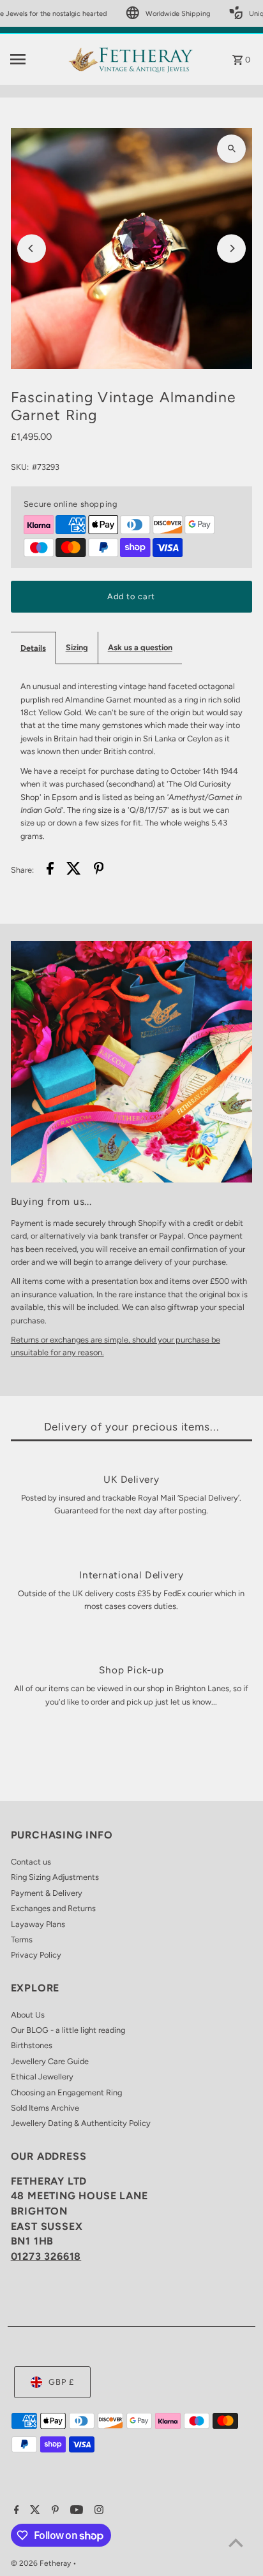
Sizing (77, 647)
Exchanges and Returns (53, 1908)
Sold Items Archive (45, 2108)
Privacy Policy (36, 1955)
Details (33, 648)
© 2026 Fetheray (42, 2563)
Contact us (31, 1862)
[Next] (231, 248)
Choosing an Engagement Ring (66, 2092)
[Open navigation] (35, 59)
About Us (28, 2015)
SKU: (20, 467)
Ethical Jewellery (42, 2077)
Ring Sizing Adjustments (55, 1877)
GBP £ (61, 2382)
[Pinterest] (54, 2511)
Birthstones (32, 2045)
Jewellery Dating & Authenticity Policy (81, 2123)
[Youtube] (75, 2511)
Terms (22, 1939)
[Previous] (32, 248)
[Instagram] (97, 2511)
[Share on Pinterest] (99, 870)
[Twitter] (34, 2511)
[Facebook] (15, 2511)
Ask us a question (140, 647)
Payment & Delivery (47, 1893)
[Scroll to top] (236, 2543)
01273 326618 (46, 2256)
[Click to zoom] (231, 149)
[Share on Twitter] (74, 870)
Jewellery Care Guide (50, 2061)
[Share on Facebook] (50, 870)
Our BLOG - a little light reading (68, 2030)
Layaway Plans (38, 1924)
